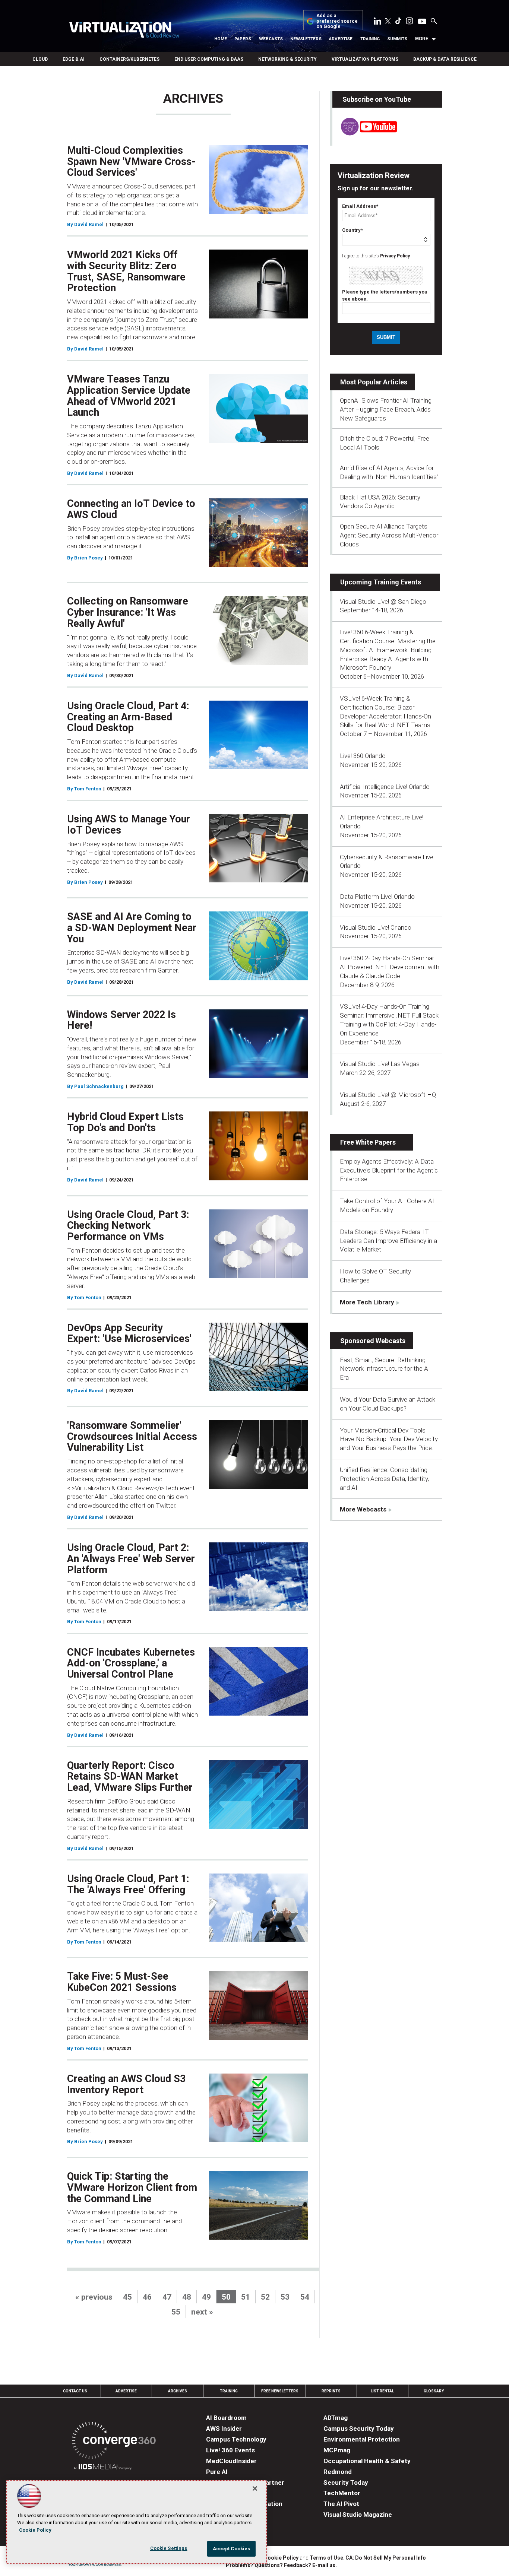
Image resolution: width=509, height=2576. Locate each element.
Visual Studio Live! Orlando (376, 927)
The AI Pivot (341, 2504)
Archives (178, 2391)
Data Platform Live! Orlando (377, 897)
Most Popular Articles (374, 382)
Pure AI (217, 2472)
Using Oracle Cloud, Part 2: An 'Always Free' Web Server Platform (131, 1559)
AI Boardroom (226, 2418)
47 (167, 2297)
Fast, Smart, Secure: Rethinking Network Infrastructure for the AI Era (385, 1369)
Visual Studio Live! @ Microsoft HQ (388, 1095)
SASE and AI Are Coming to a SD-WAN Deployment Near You (132, 928)
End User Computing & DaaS (209, 59)
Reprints (331, 2391)
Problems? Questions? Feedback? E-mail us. (281, 2565)
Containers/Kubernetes (129, 59)
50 (226, 2297)
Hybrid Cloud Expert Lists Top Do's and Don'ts (125, 1122)
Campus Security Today (359, 2429)
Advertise (341, 39)
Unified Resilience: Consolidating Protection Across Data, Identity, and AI (384, 1479)
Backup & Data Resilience (445, 59)
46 (147, 2297)
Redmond (338, 2472)
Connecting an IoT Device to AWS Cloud (131, 509)
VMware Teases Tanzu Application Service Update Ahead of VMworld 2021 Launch (129, 396)
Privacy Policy (395, 256)
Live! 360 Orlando (363, 756)
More (422, 39)
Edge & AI (74, 59)
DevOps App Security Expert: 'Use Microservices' (129, 1333)
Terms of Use (326, 2558)
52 (265, 2297)
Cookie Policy (281, 2558)
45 (127, 2297)
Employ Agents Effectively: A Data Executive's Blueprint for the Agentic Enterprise (389, 1170)
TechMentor (342, 2493)
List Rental (382, 2391)
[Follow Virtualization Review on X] (388, 22)
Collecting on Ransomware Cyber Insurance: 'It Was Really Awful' (128, 612)
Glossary (434, 2391)
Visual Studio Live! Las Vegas (380, 1064)
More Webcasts (363, 1509)
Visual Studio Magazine (358, 2515)
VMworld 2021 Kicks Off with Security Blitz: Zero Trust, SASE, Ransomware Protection (126, 271)
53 (285, 2297)
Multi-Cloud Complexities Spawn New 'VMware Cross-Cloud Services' (131, 161)
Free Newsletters (280, 2391)
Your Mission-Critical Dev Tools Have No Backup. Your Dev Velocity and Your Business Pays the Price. (389, 1439)
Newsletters (306, 39)
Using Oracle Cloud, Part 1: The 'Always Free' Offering (128, 1884)
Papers (243, 39)
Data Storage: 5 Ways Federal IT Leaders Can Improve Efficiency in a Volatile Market (388, 1241)
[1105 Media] (103, 2468)
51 (246, 2297)
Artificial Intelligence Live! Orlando (385, 787)
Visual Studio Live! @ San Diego (383, 602)
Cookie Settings (169, 2548)
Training (370, 39)
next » (202, 2312)
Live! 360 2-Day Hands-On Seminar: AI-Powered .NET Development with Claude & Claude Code (390, 967)
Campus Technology (236, 2439)
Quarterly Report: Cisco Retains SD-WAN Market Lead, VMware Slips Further (130, 1776)
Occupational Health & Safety (367, 2461)
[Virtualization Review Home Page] (124, 31)
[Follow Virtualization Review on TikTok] (398, 22)
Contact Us (75, 2391)
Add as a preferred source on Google (337, 21)
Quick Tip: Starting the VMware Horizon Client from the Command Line (132, 2187)
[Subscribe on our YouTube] (365, 133)
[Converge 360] (114, 2442)
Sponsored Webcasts (373, 1341)
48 (187, 2297)
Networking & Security (287, 59)
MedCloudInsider (231, 2461)
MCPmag (337, 2450)
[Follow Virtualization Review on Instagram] (410, 22)
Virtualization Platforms (365, 59)
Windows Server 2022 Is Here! (121, 1020)
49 (206, 2297)
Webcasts (271, 39)
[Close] (255, 2488)
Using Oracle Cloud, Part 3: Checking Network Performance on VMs (128, 1226)
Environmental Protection (362, 2439)
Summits (397, 39)
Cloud (40, 59)
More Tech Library (367, 1302)
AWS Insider (224, 2429)
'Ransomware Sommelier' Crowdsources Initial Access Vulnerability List (132, 1436)
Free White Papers (368, 1142)
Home (221, 39)
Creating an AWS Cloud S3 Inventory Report (126, 2084)
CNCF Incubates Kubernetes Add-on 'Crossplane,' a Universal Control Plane (131, 1663)
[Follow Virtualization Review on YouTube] (422, 22)
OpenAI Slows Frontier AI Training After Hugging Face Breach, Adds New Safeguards (386, 409)
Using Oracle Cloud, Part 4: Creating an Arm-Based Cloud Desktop (128, 717)
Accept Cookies (232, 2549)
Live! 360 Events (230, 2450)
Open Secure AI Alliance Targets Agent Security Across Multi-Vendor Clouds (389, 535)
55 (176, 2312)
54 (305, 2297)
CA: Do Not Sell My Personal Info (386, 2558)
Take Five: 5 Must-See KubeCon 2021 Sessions (122, 1982)
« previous (94, 2297)
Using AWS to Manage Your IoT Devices (129, 825)
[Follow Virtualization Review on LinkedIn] (377, 22)
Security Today (346, 2483)
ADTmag (336, 2418)
